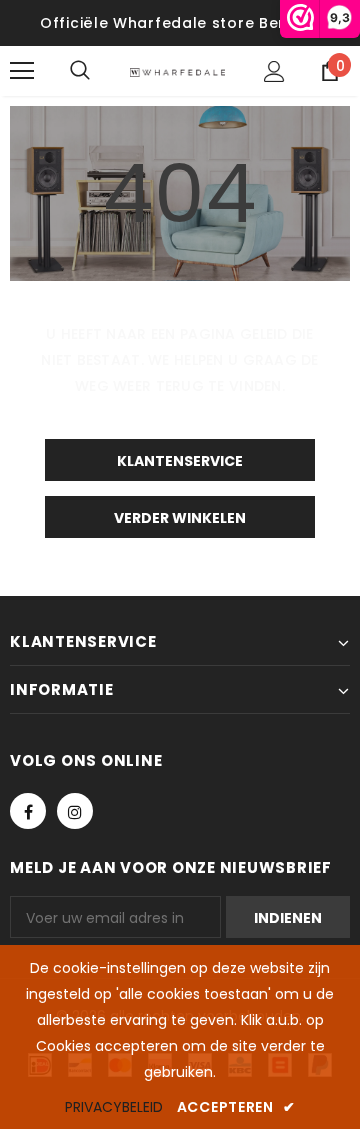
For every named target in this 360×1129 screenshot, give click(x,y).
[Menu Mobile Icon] (22, 71)
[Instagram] (75, 811)
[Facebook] (28, 811)
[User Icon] (274, 71)
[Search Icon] (100, 71)
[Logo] (177, 71)
